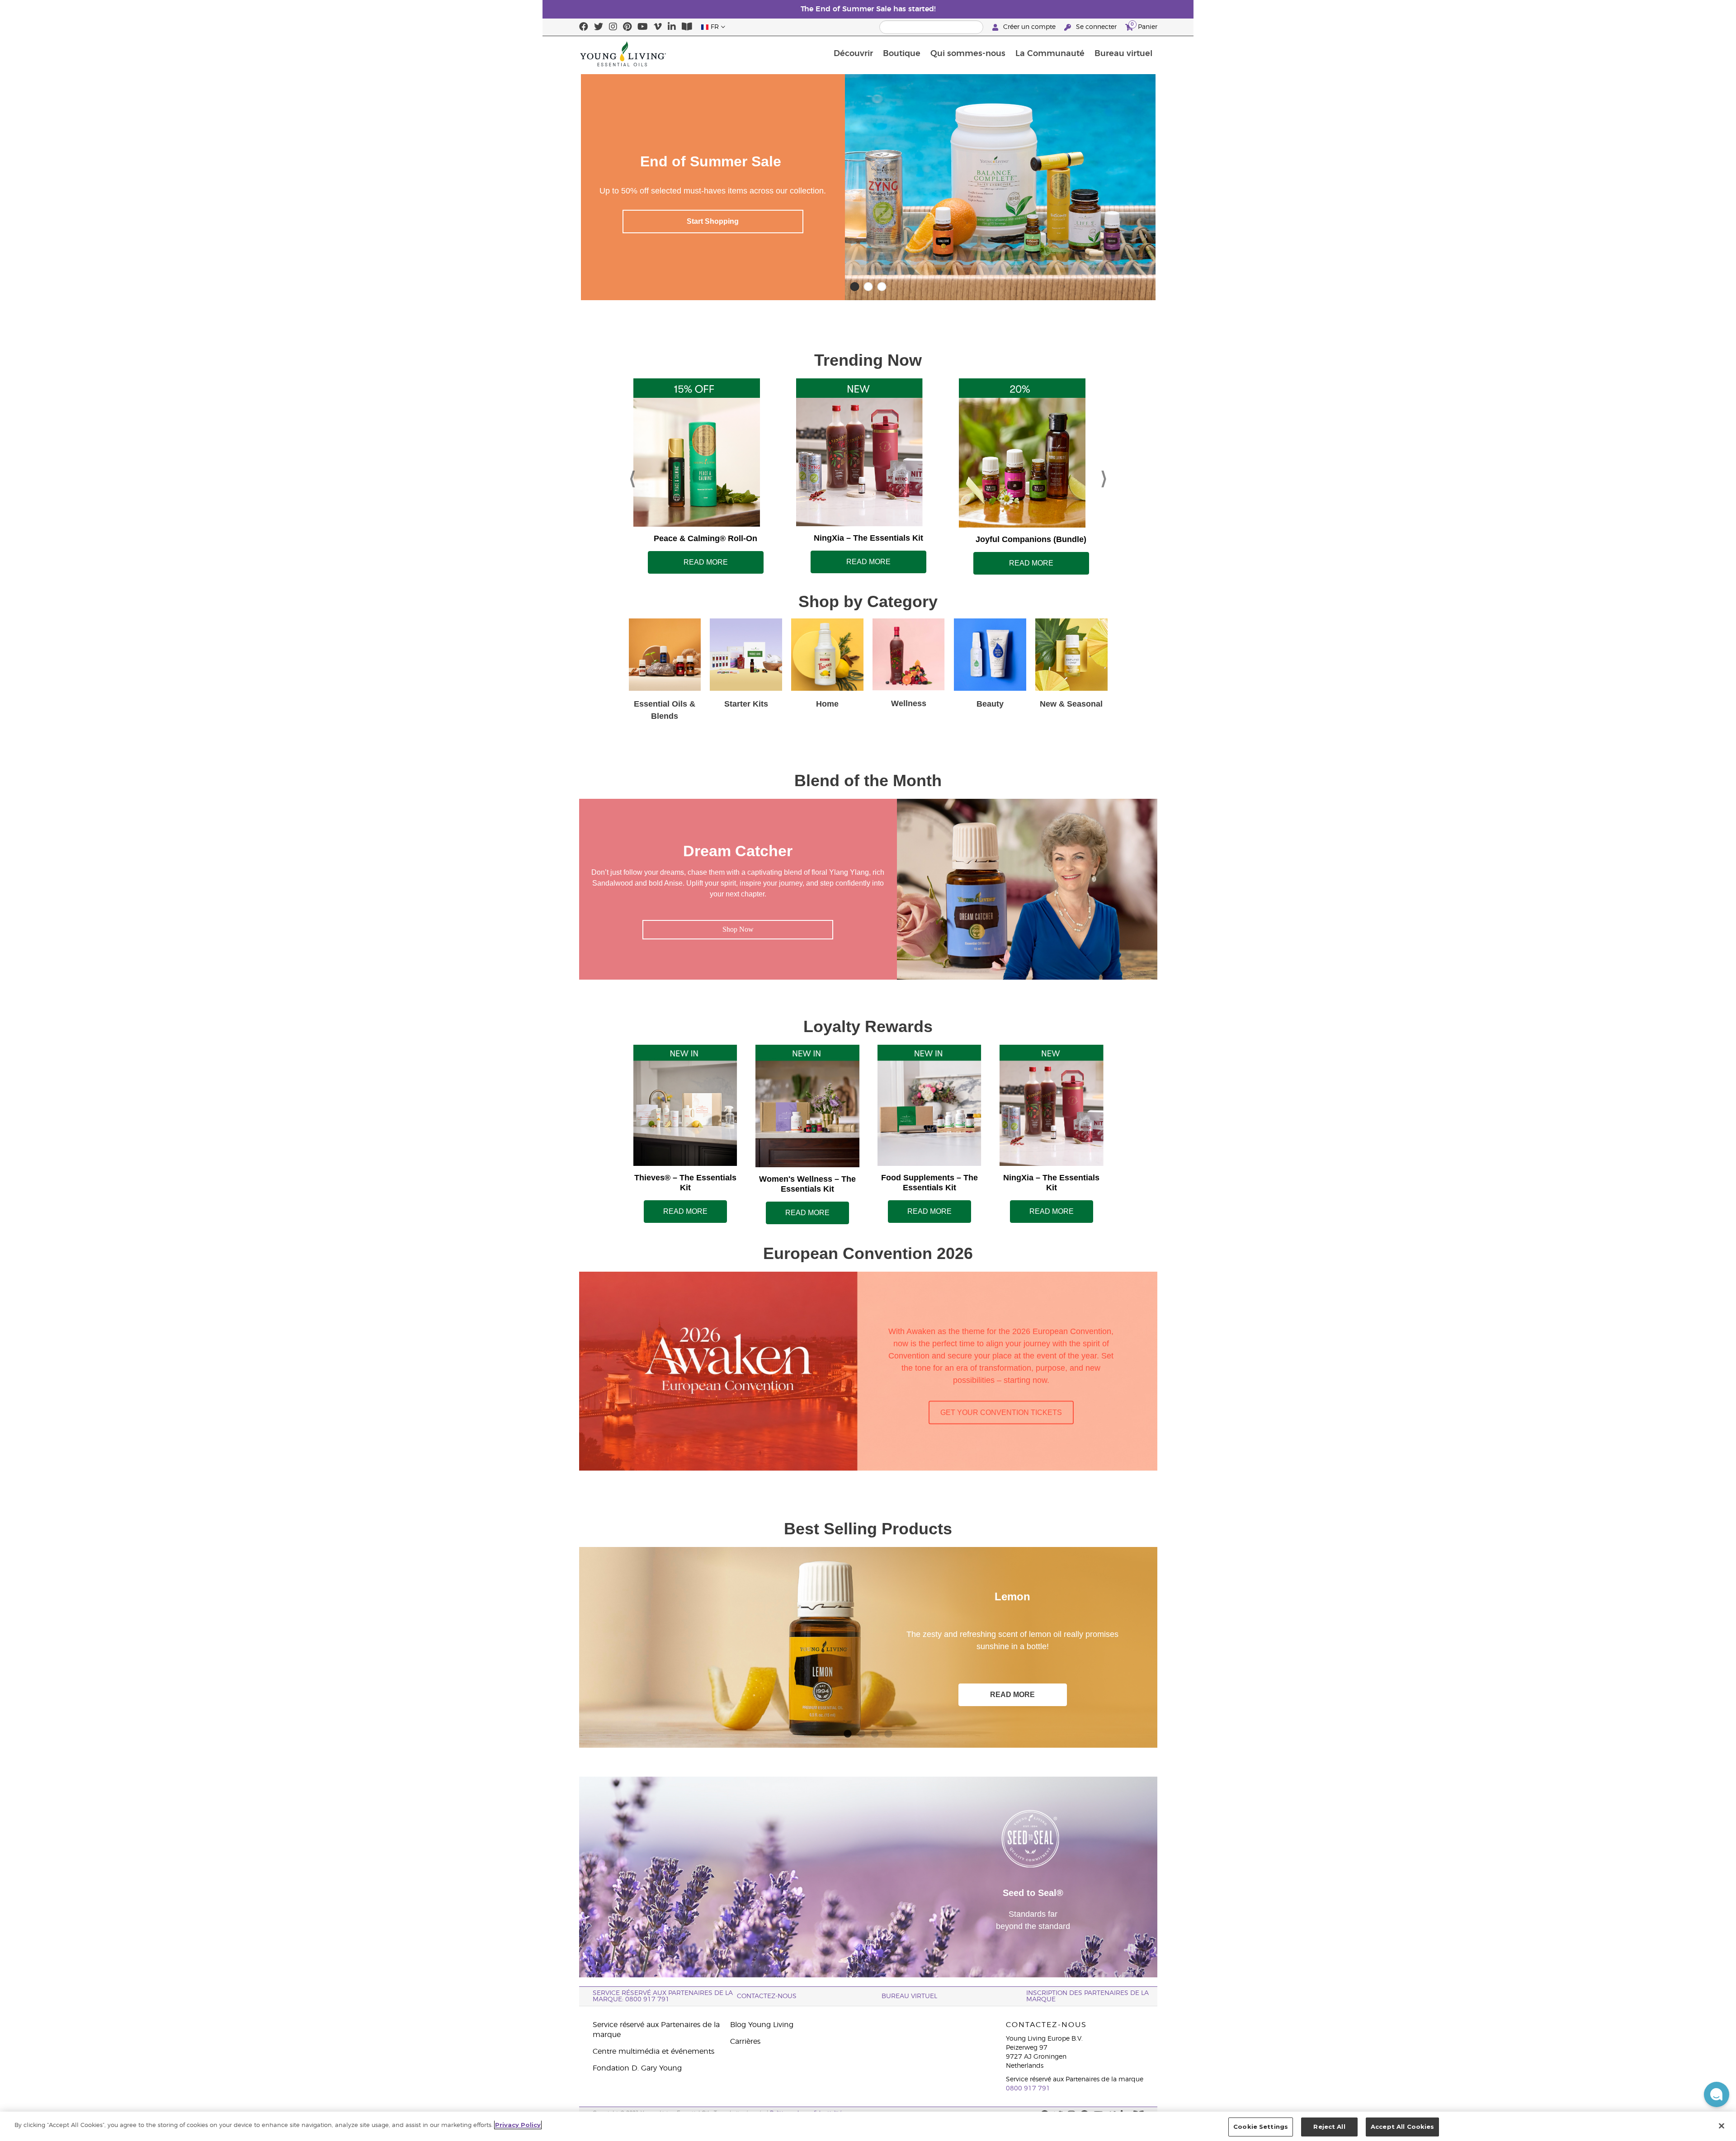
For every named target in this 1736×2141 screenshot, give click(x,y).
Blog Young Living (762, 2025)
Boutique (902, 54)
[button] (1717, 2094)
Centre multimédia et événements (653, 2051)
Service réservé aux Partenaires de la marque (656, 2030)
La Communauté (1050, 54)
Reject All (1329, 2127)
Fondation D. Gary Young (637, 2068)
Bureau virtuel (1123, 54)
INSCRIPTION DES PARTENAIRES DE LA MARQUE (1087, 1996)
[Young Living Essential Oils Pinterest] (627, 27)
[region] (868, 2126)
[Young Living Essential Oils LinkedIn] (672, 27)
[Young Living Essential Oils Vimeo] (658, 27)
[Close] (1722, 2126)
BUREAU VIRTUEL (909, 1996)
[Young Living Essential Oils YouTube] (643, 27)
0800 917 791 (1028, 2089)
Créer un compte (1029, 27)
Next (1104, 476)
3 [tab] (875, 1732)
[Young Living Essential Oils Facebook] (584, 27)
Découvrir (853, 54)
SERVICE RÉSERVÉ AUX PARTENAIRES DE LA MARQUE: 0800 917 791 (663, 1996)
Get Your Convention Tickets (1001, 1412)
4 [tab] (888, 1732)
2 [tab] (861, 1732)
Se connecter (1096, 27)
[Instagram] (613, 27)
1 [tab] (848, 1732)
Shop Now (710, 221)
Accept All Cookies (1402, 2127)
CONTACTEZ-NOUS (767, 1996)
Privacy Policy (518, 2125)
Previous (632, 476)
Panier (1144, 26)
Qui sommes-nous (968, 54)
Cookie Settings (1261, 2127)
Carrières (745, 2042)
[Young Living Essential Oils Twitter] (599, 27)
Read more (706, 562)
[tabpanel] (868, 1647)
